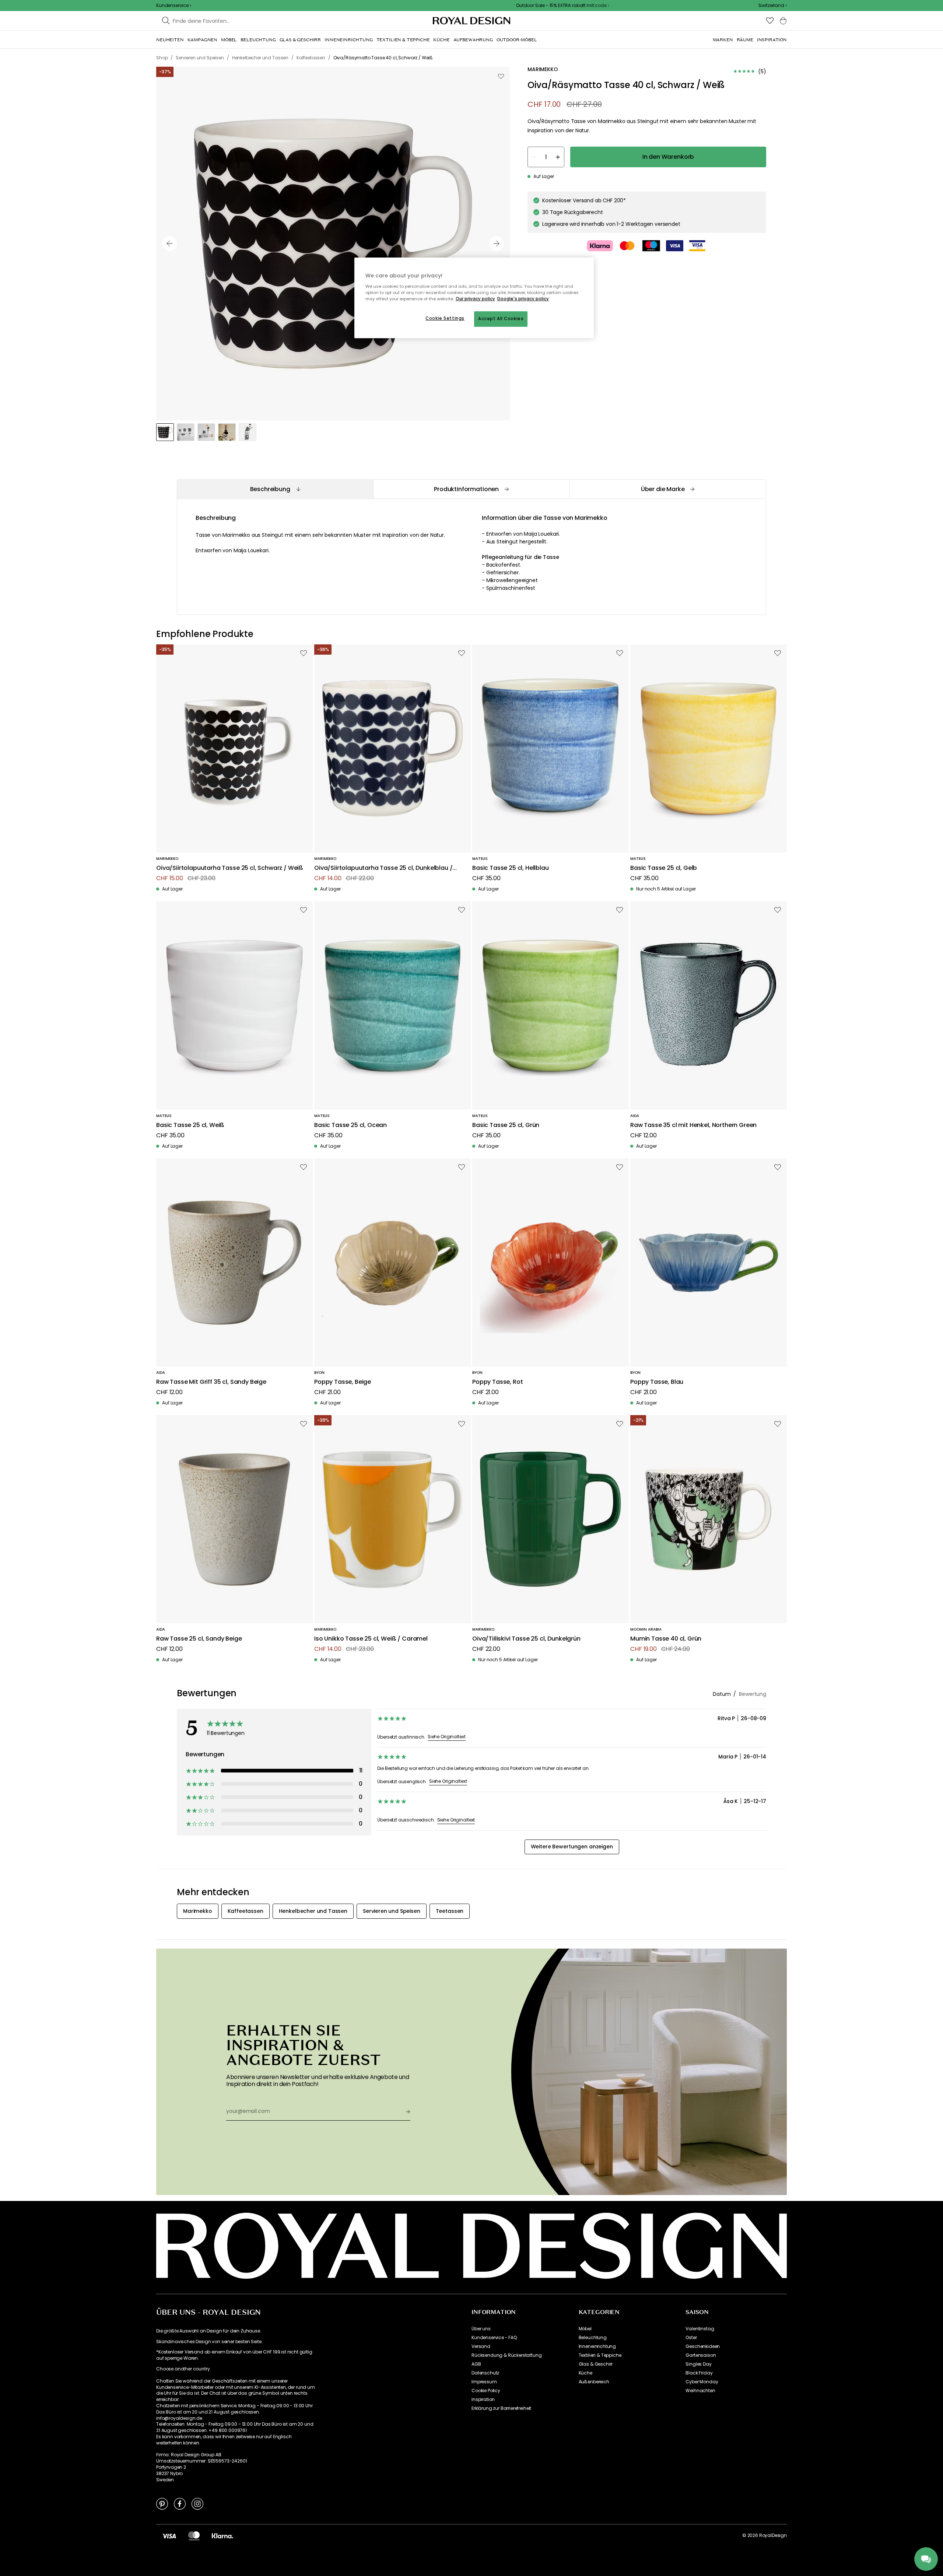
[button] (773, 6)
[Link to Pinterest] (162, 2503)
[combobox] (773, 6)
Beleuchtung (593, 2338)
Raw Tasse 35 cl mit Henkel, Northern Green (693, 1125)
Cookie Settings (445, 318)
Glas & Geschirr (596, 2364)
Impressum (484, 2382)
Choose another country (183, 2369)
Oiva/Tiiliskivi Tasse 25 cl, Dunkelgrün (526, 1639)
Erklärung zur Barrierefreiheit (501, 2408)
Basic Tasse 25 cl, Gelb (664, 868)
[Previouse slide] (169, 244)
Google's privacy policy (523, 299)
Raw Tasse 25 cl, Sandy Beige (199, 1639)
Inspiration (483, 2400)
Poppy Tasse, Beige (343, 1382)
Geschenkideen (703, 2346)
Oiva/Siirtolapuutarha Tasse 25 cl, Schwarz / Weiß (230, 868)
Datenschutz (485, 2373)
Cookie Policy (486, 2391)
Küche (586, 2373)
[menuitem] (170, 40)
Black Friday (699, 2373)
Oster (691, 2338)
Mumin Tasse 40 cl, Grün (666, 1639)
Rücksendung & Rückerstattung (507, 2355)
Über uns (481, 2329)
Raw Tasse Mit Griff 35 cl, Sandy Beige (211, 1382)
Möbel (585, 2329)
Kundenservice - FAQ (494, 2338)
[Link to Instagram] (197, 2503)
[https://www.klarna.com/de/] (222, 2535)
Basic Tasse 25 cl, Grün (506, 1125)
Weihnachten (700, 2391)
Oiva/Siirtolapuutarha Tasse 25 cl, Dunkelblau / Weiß (383, 868)
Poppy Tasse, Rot (497, 1382)
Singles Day (698, 2364)
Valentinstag (700, 2329)
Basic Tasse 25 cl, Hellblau (511, 868)
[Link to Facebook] (180, 2503)
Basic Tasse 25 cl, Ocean (350, 1125)
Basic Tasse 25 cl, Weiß (190, 1125)
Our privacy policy (475, 299)
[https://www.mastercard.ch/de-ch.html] (194, 2535)
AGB (476, 2364)
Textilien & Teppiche (600, 2355)
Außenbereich (594, 2382)
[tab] (275, 489)
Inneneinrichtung (597, 2346)
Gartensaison (701, 2355)
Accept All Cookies (501, 319)
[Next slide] (497, 244)
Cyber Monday (702, 2382)
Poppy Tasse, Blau (657, 1382)
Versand (481, 2346)
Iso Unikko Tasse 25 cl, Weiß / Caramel (371, 1639)
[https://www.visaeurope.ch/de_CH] (169, 2535)
